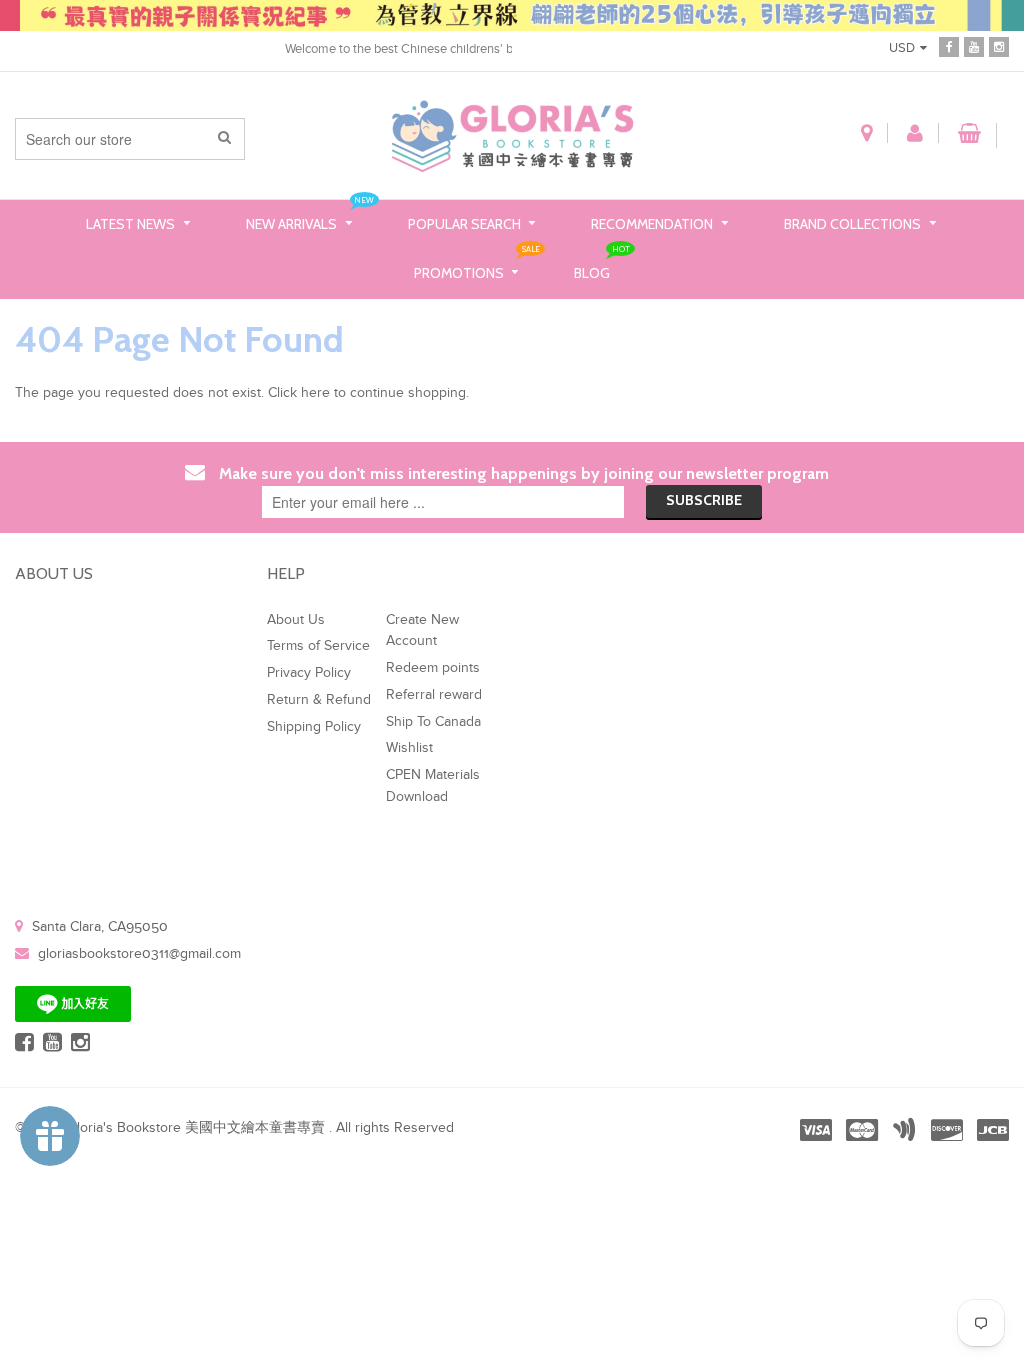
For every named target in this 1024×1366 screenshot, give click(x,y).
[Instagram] (999, 47)
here (315, 393)
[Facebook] (949, 47)
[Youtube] (974, 47)
